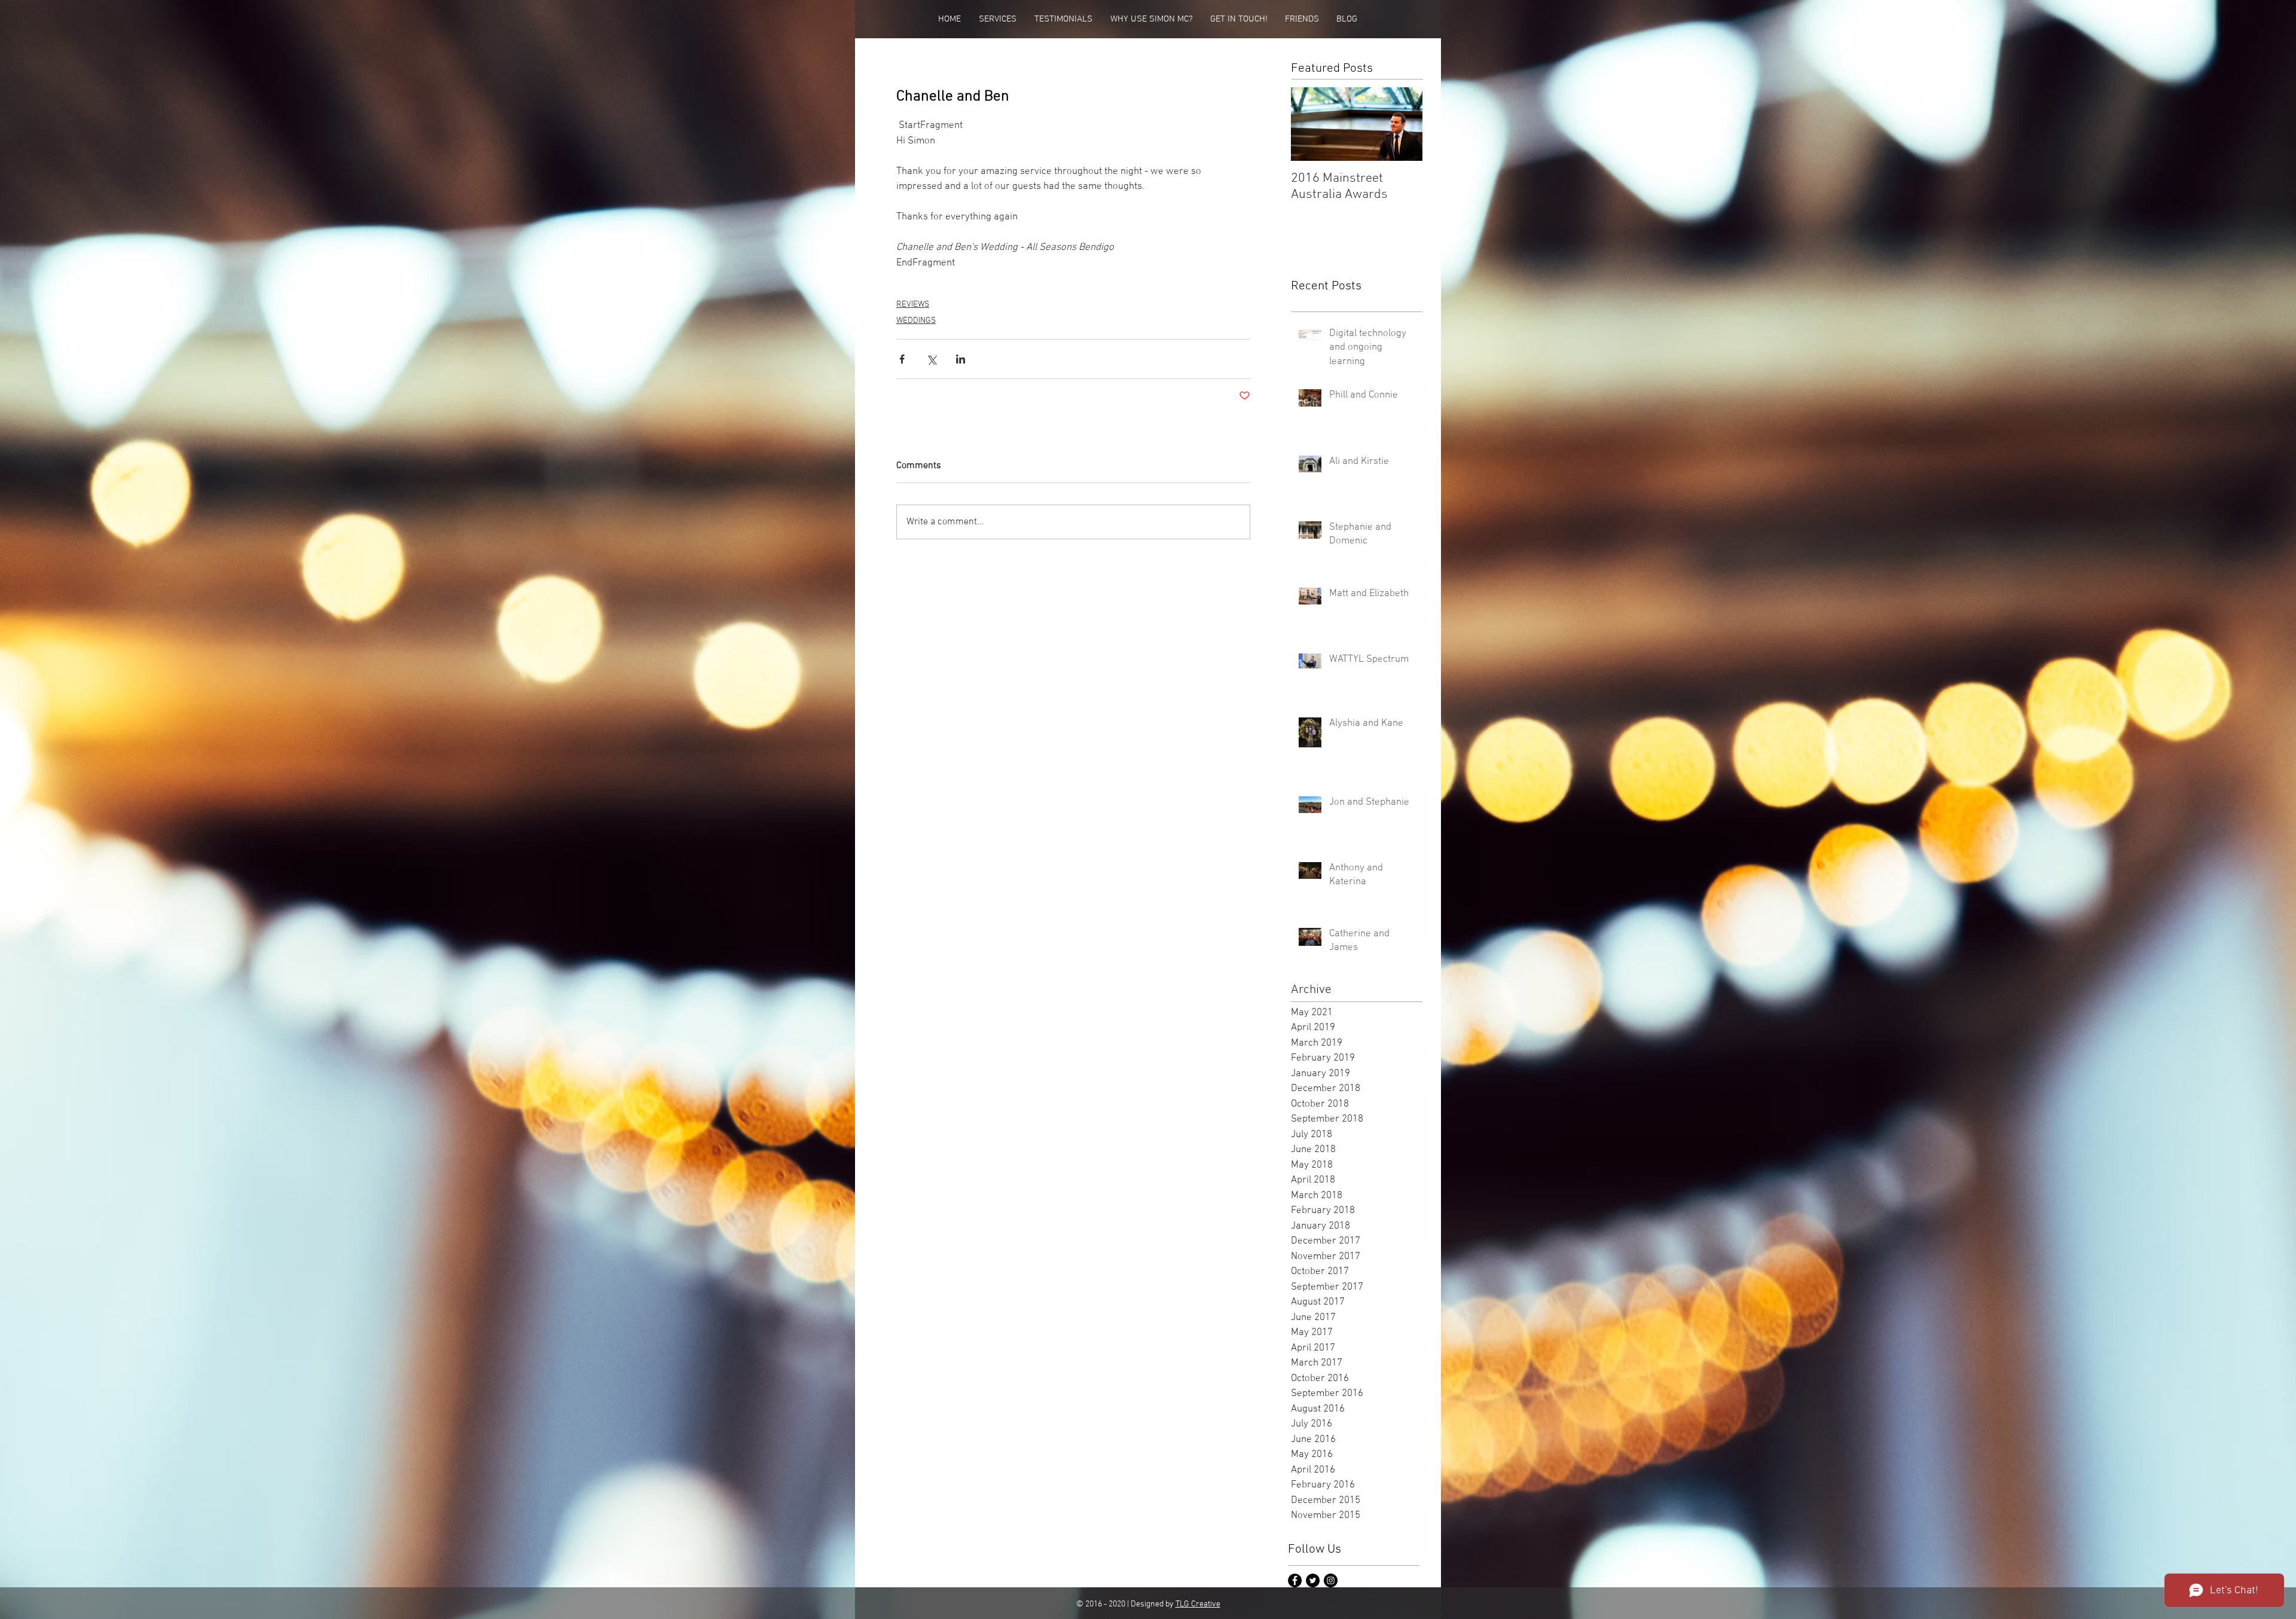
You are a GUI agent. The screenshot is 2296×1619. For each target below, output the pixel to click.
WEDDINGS (916, 321)
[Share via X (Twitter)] (931, 359)
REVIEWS (913, 305)
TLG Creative (1198, 1604)
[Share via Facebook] (902, 359)
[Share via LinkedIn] (961, 359)
